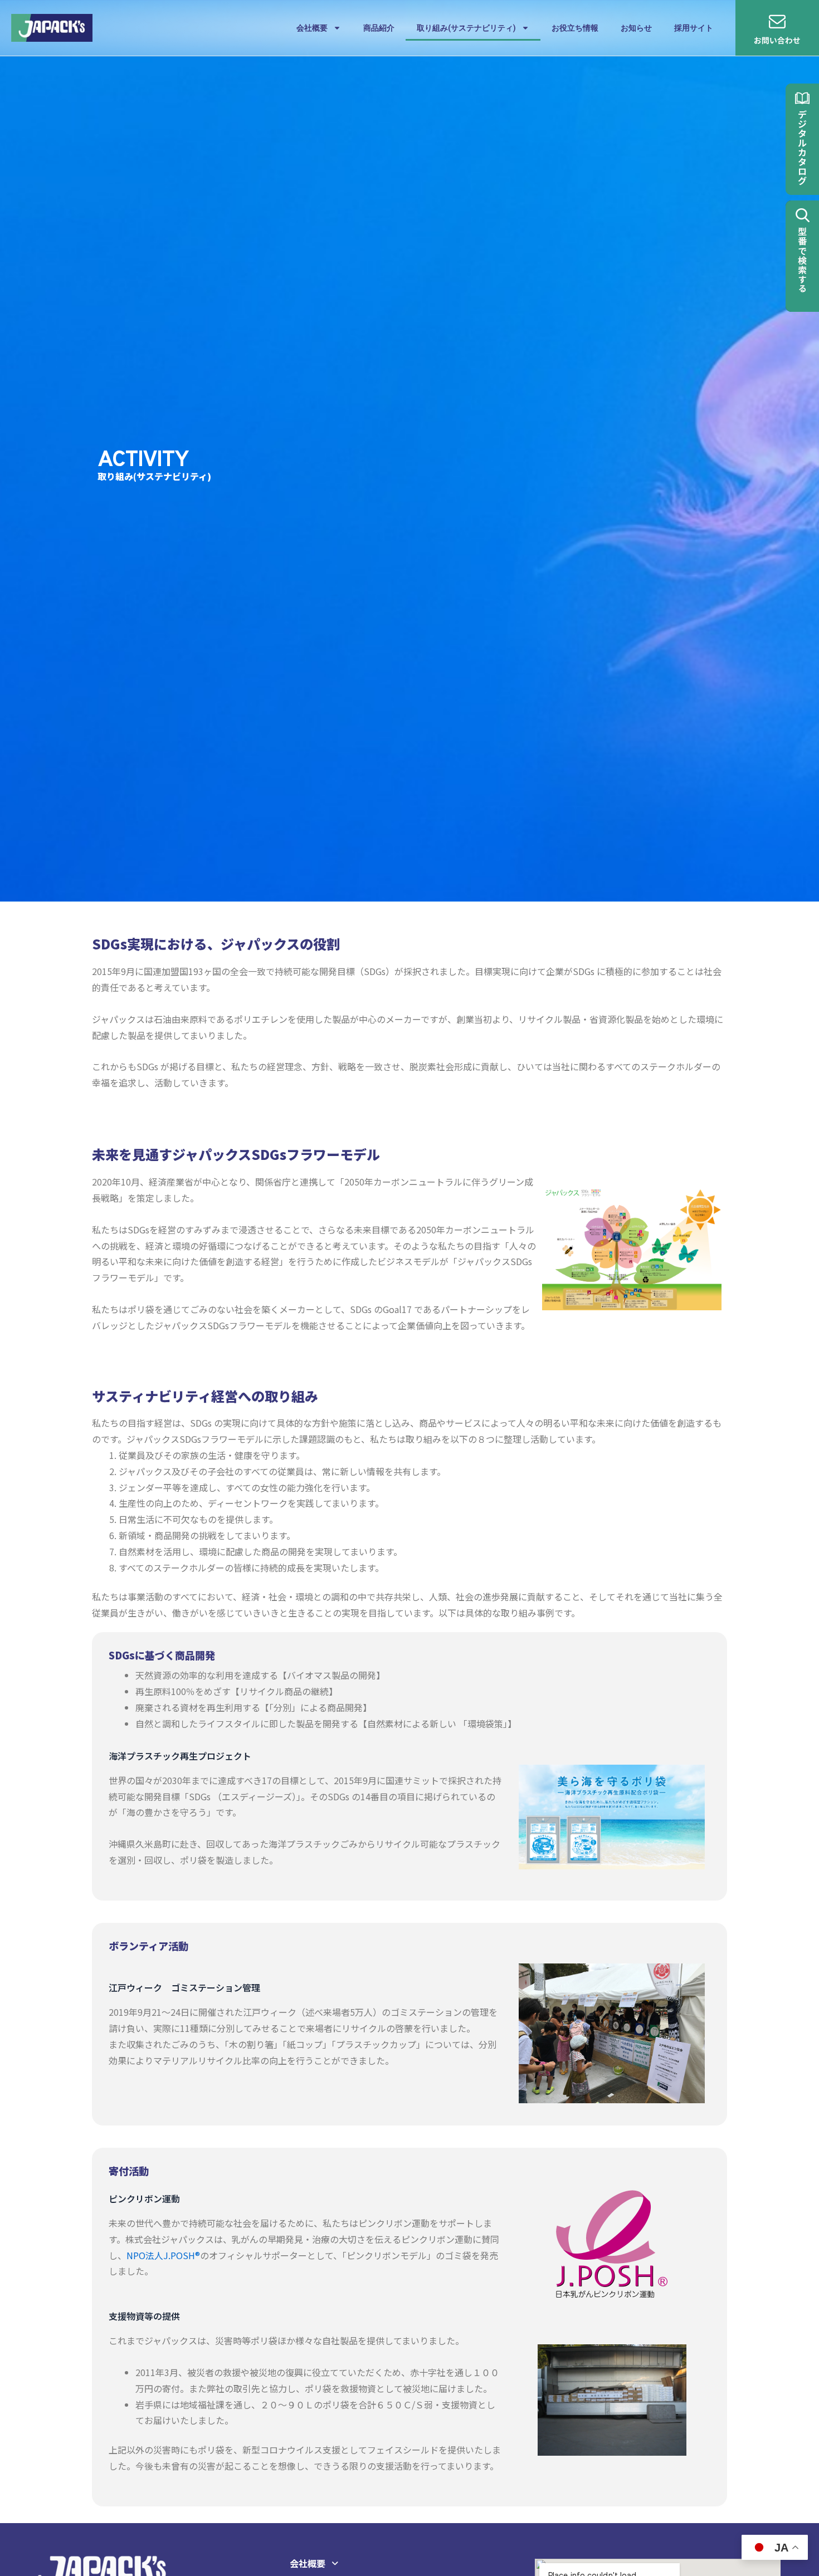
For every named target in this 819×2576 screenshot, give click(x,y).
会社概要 (312, 28)
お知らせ (636, 28)
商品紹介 (379, 28)
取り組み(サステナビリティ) (466, 28)
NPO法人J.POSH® (163, 2255)
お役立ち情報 (575, 28)
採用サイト (694, 28)
